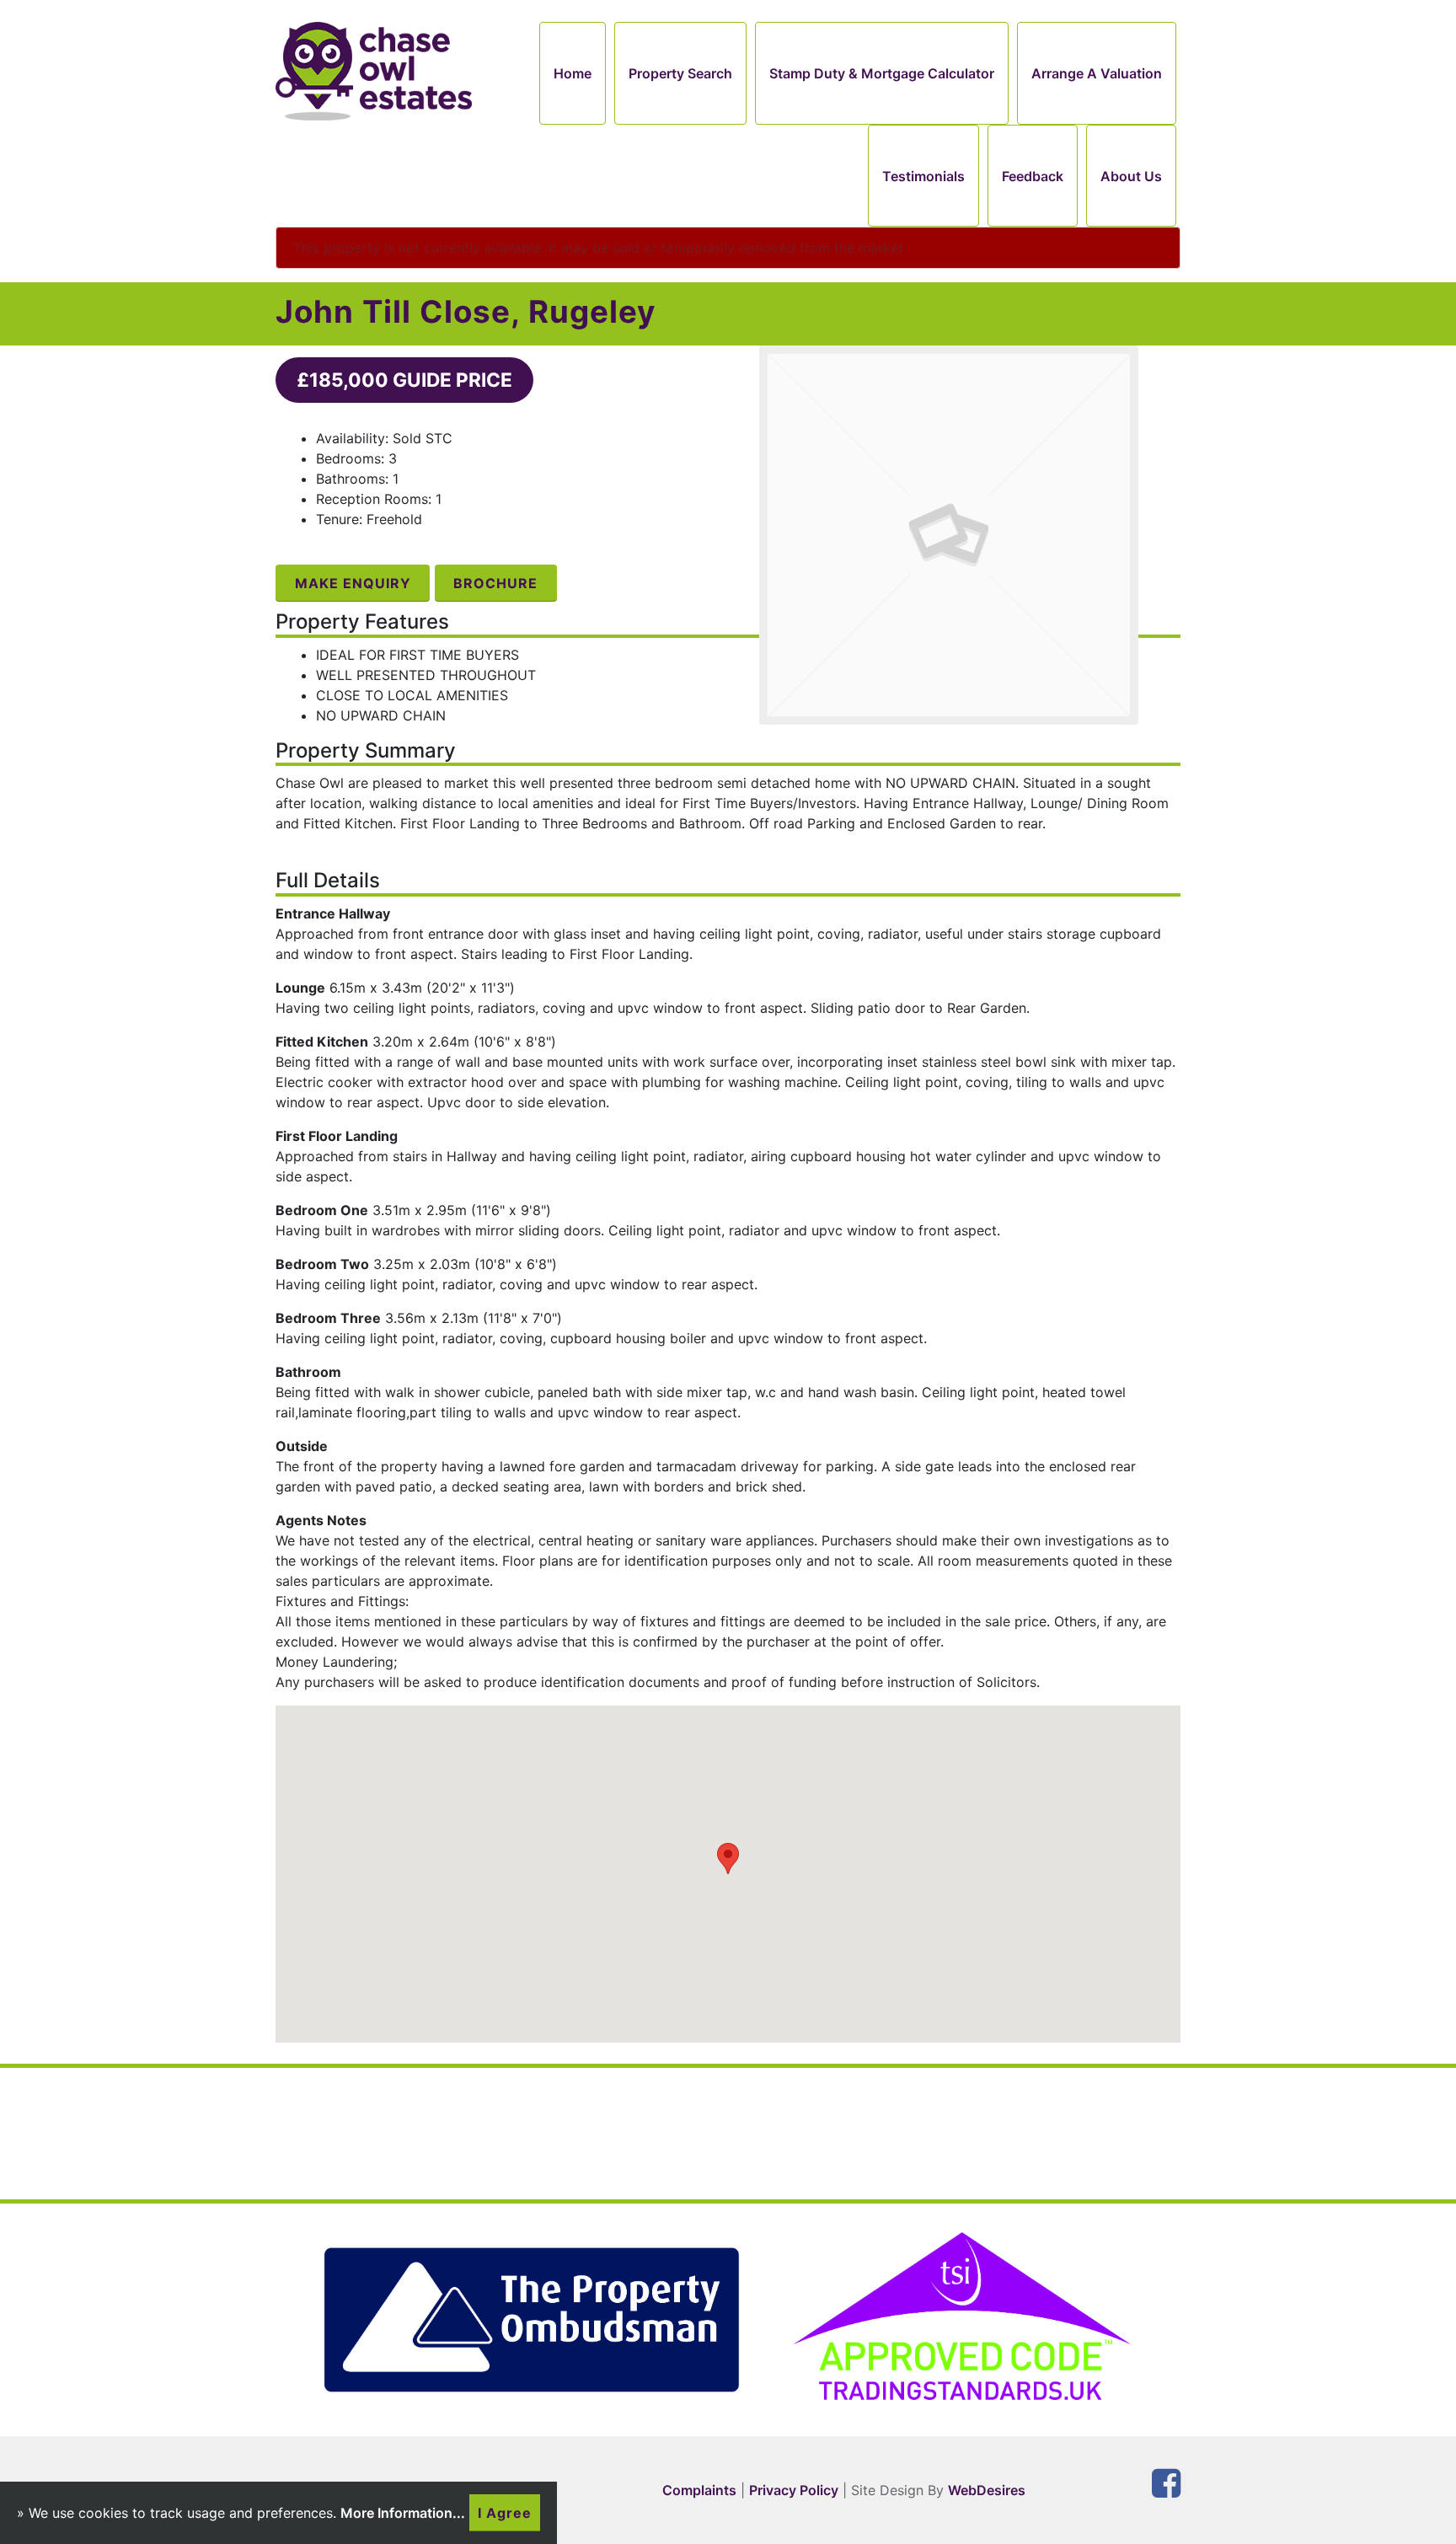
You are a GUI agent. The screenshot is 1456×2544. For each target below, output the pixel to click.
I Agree (505, 2513)
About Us (1131, 176)
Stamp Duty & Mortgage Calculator (882, 73)
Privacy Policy (794, 2490)
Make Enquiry (353, 583)
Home (573, 73)
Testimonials (923, 176)
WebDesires (987, 2490)
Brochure (495, 583)
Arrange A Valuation (1097, 73)
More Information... (403, 2513)
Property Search (680, 73)
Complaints (699, 2490)
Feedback (1033, 176)
